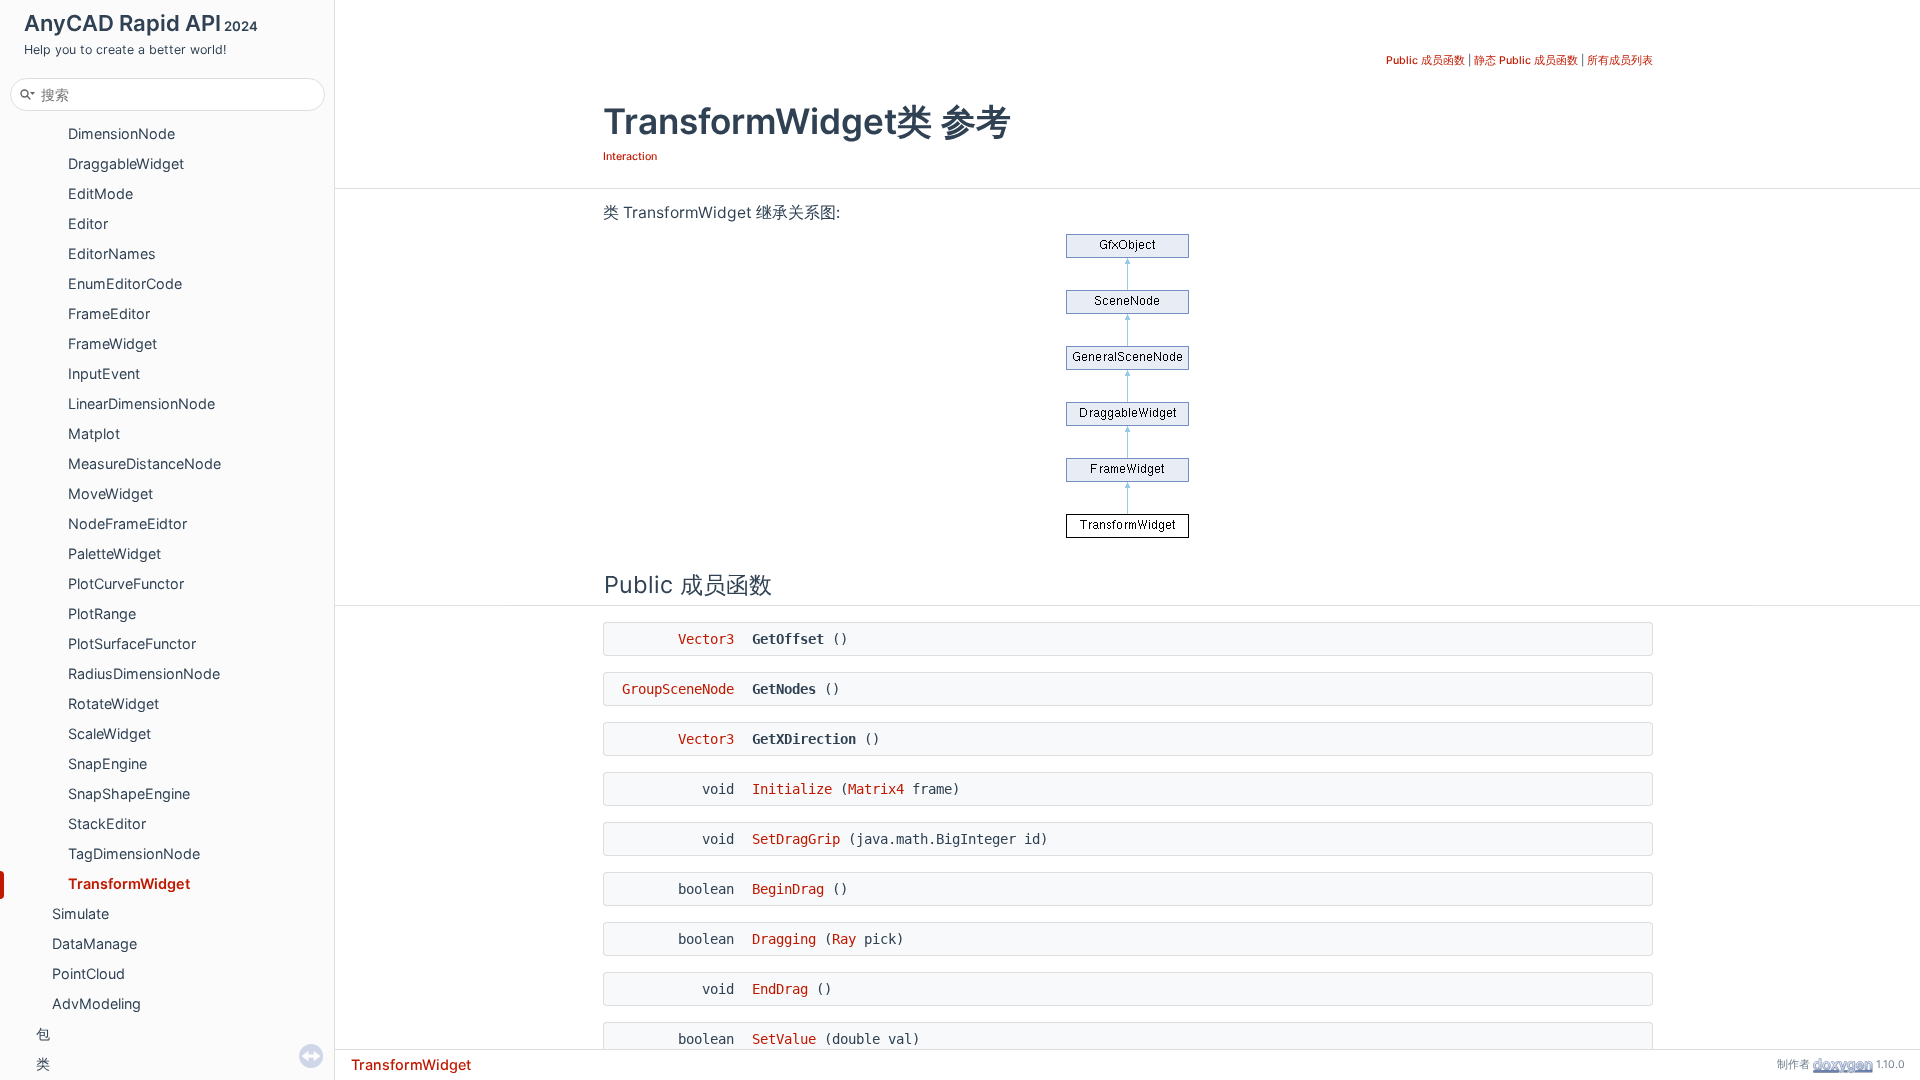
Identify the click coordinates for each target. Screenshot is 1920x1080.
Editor (88, 223)
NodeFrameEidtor (127, 523)
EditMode (100, 193)
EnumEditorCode (125, 283)
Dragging (784, 939)
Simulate (80, 913)
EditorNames (112, 253)
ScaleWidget (109, 733)
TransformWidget (129, 883)
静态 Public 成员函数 (1526, 60)
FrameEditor (109, 313)
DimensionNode (121, 133)
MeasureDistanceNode (144, 463)
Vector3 (706, 639)
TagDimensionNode (134, 853)
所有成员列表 (1620, 60)
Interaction (630, 156)
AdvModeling (96, 1003)
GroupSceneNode (678, 689)
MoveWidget (110, 493)
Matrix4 (876, 789)
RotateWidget (113, 703)
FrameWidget (112, 343)
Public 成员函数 (1425, 60)
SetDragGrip (796, 839)
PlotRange (102, 613)
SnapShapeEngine (129, 793)
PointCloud (88, 973)
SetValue (784, 1039)
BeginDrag (788, 889)
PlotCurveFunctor (126, 583)
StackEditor (107, 823)
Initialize (792, 789)
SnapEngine (107, 763)
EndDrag (780, 989)
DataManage (94, 943)
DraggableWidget (126, 163)
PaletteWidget (114, 553)
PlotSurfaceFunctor (132, 643)
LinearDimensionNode (141, 403)
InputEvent (104, 373)
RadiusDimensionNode (144, 673)
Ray (844, 939)
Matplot (94, 433)
